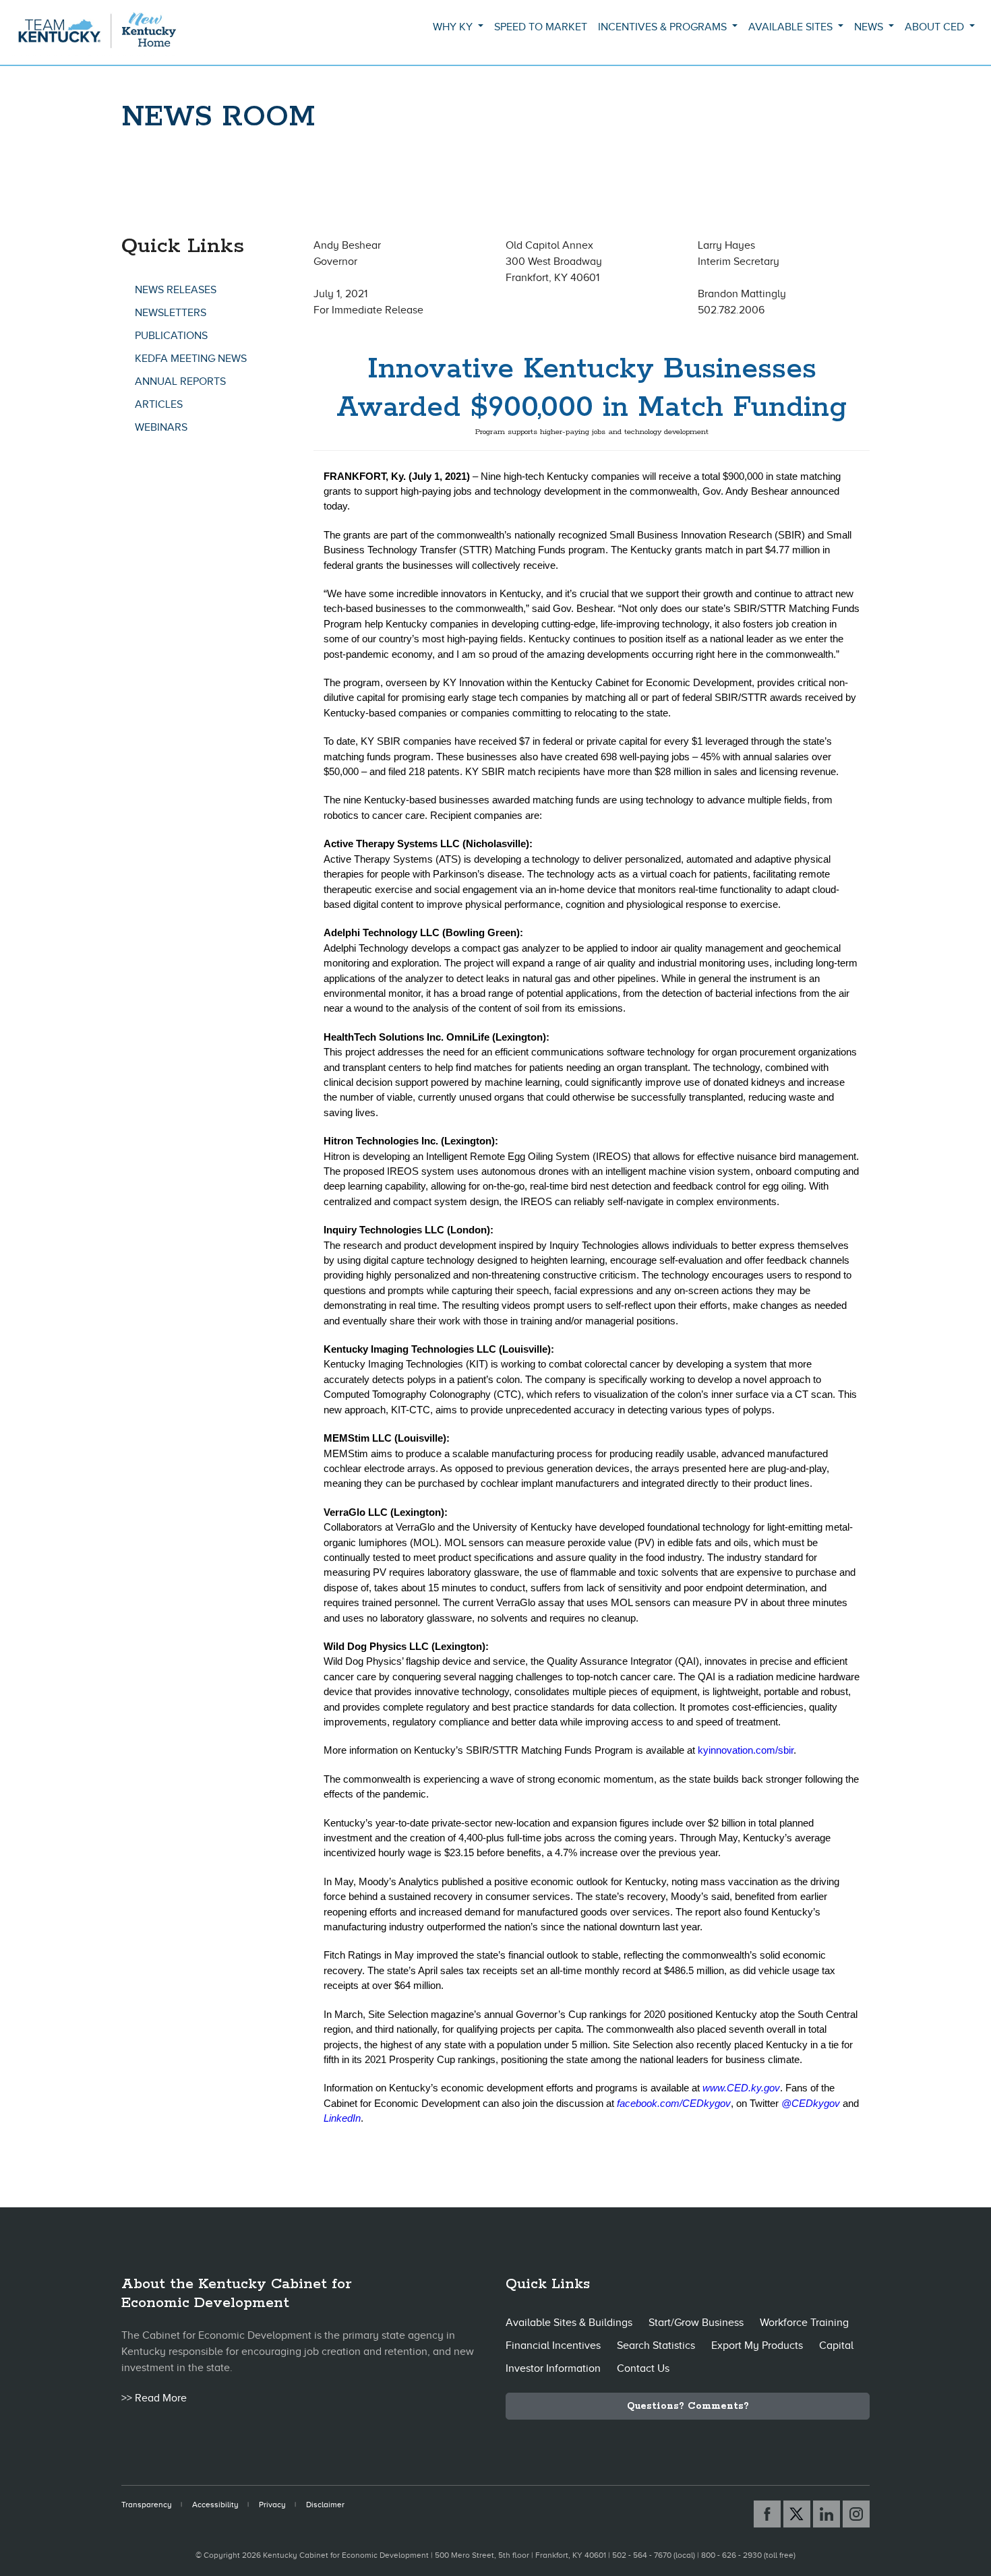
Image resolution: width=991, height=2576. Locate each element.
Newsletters (171, 313)
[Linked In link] (827, 2514)
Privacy (272, 2505)
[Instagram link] (856, 2514)
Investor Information (553, 2368)
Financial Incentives (553, 2345)
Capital (836, 2345)
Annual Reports (180, 381)
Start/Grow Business (696, 2323)
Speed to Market (541, 27)
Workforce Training (804, 2323)
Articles (159, 404)
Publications (171, 336)
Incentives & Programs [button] (664, 27)
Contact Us (643, 2368)
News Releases (176, 290)
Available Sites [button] (792, 27)
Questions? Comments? (688, 2406)
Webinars (161, 427)
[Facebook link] (767, 2514)
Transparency (147, 2505)
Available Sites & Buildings (569, 2323)
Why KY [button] (454, 27)
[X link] (797, 2514)
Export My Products (757, 2345)
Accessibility (215, 2505)
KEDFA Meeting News (191, 359)
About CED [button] (936, 27)
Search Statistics (656, 2345)
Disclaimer (325, 2505)
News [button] (870, 27)
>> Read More (154, 2398)
